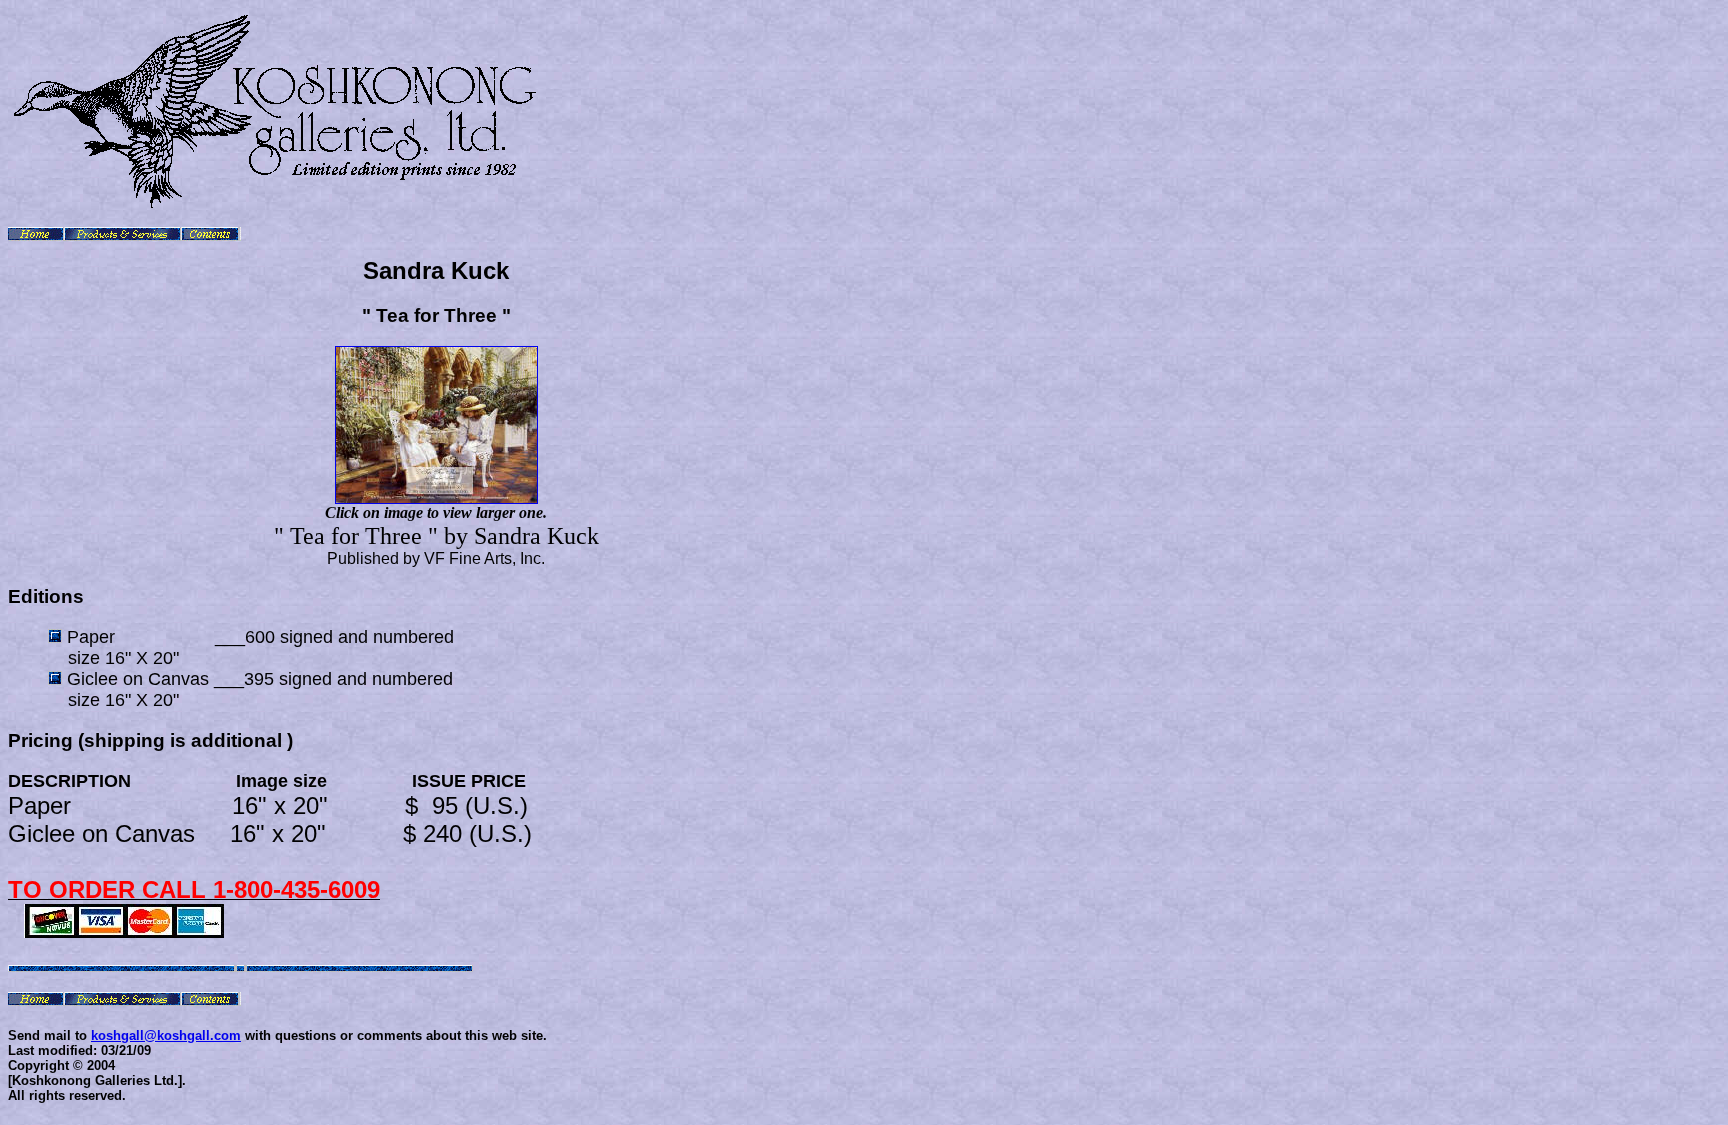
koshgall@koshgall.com (166, 1035)
